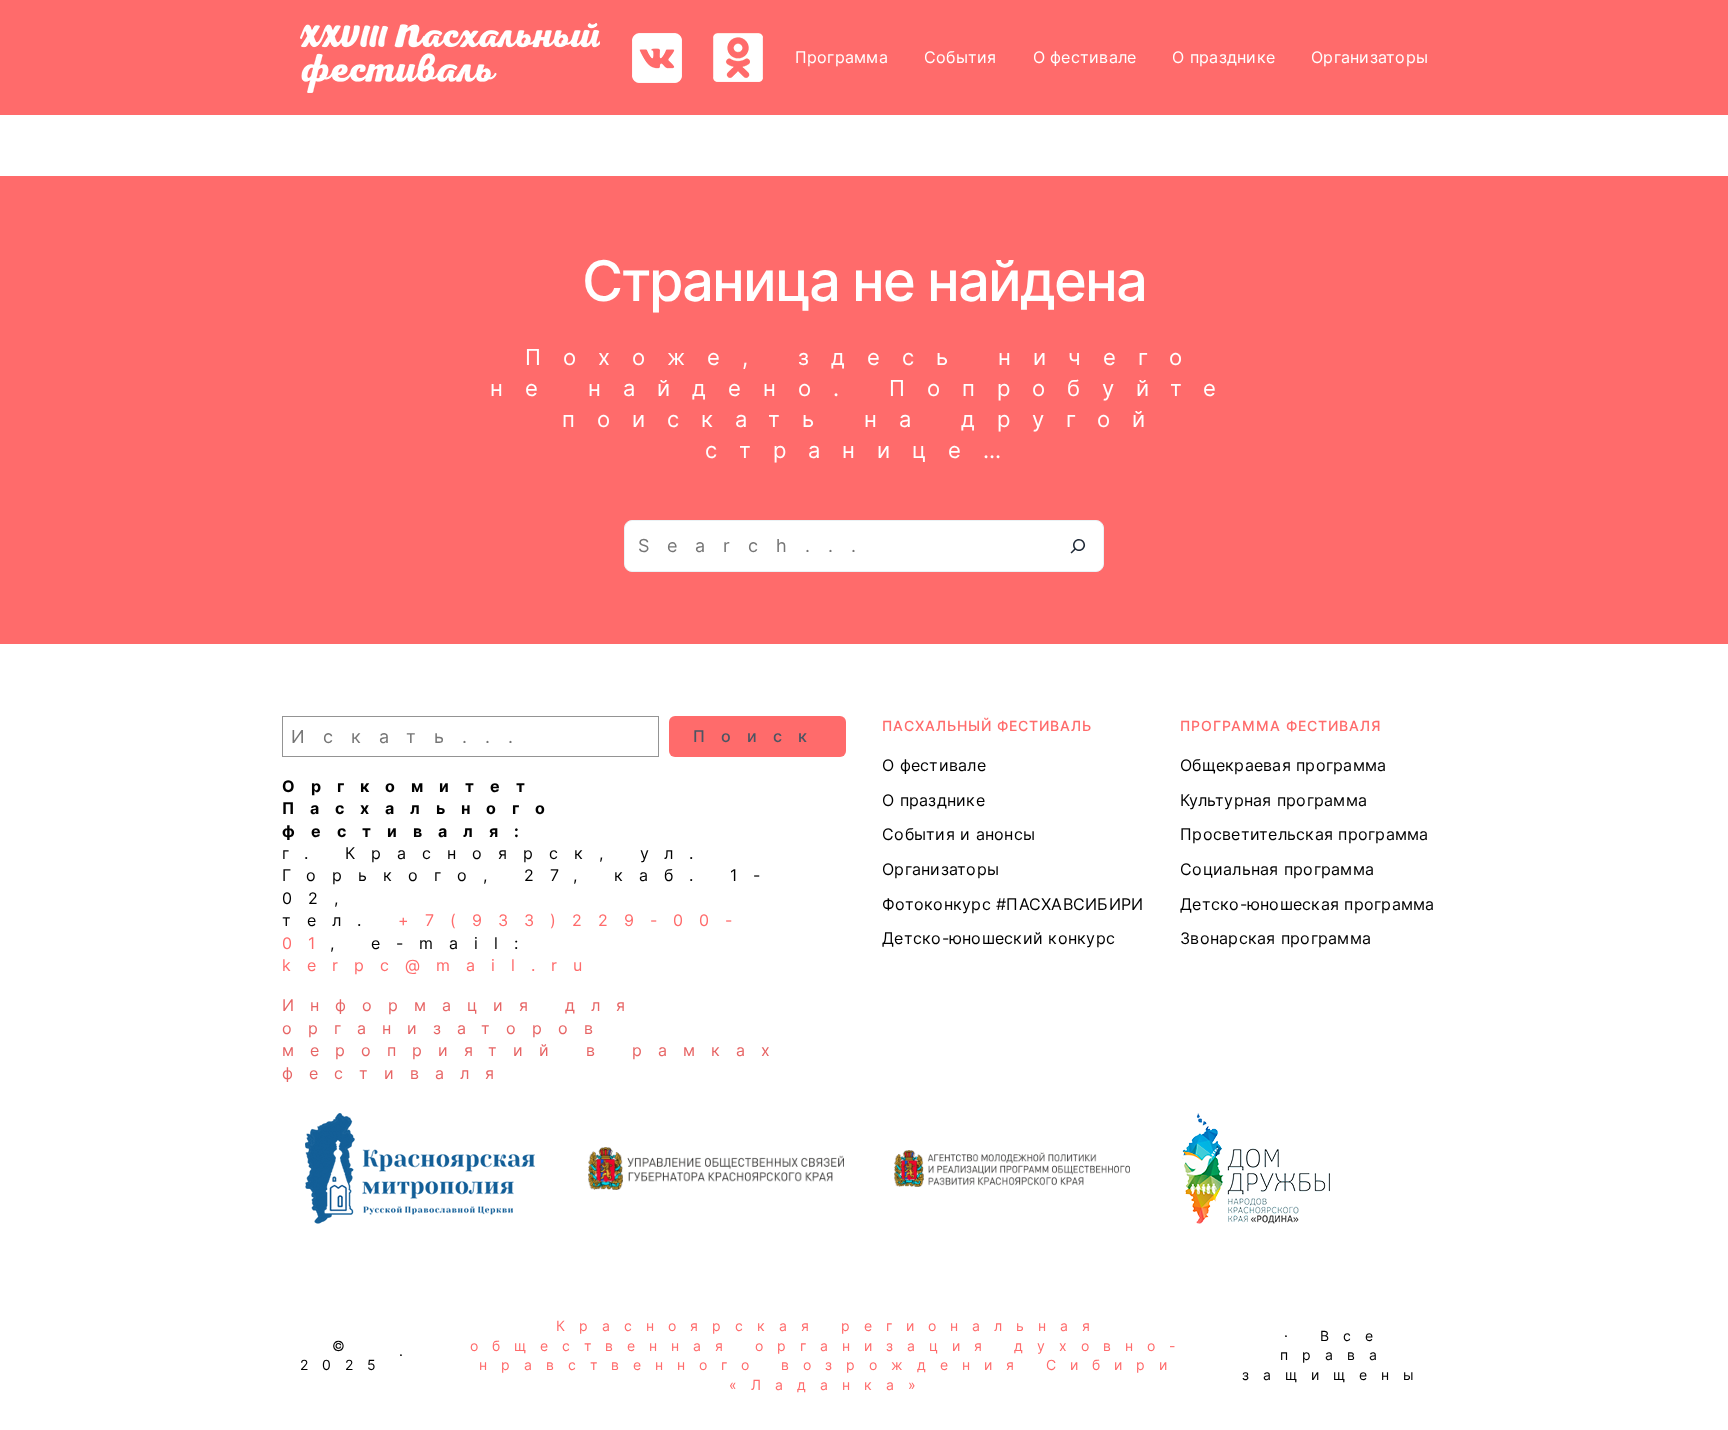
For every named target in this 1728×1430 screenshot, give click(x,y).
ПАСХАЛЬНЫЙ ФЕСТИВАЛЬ (987, 725)
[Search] (1078, 546)
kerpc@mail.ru (440, 965)
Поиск (758, 736)
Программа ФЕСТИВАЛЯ (1280, 725)
